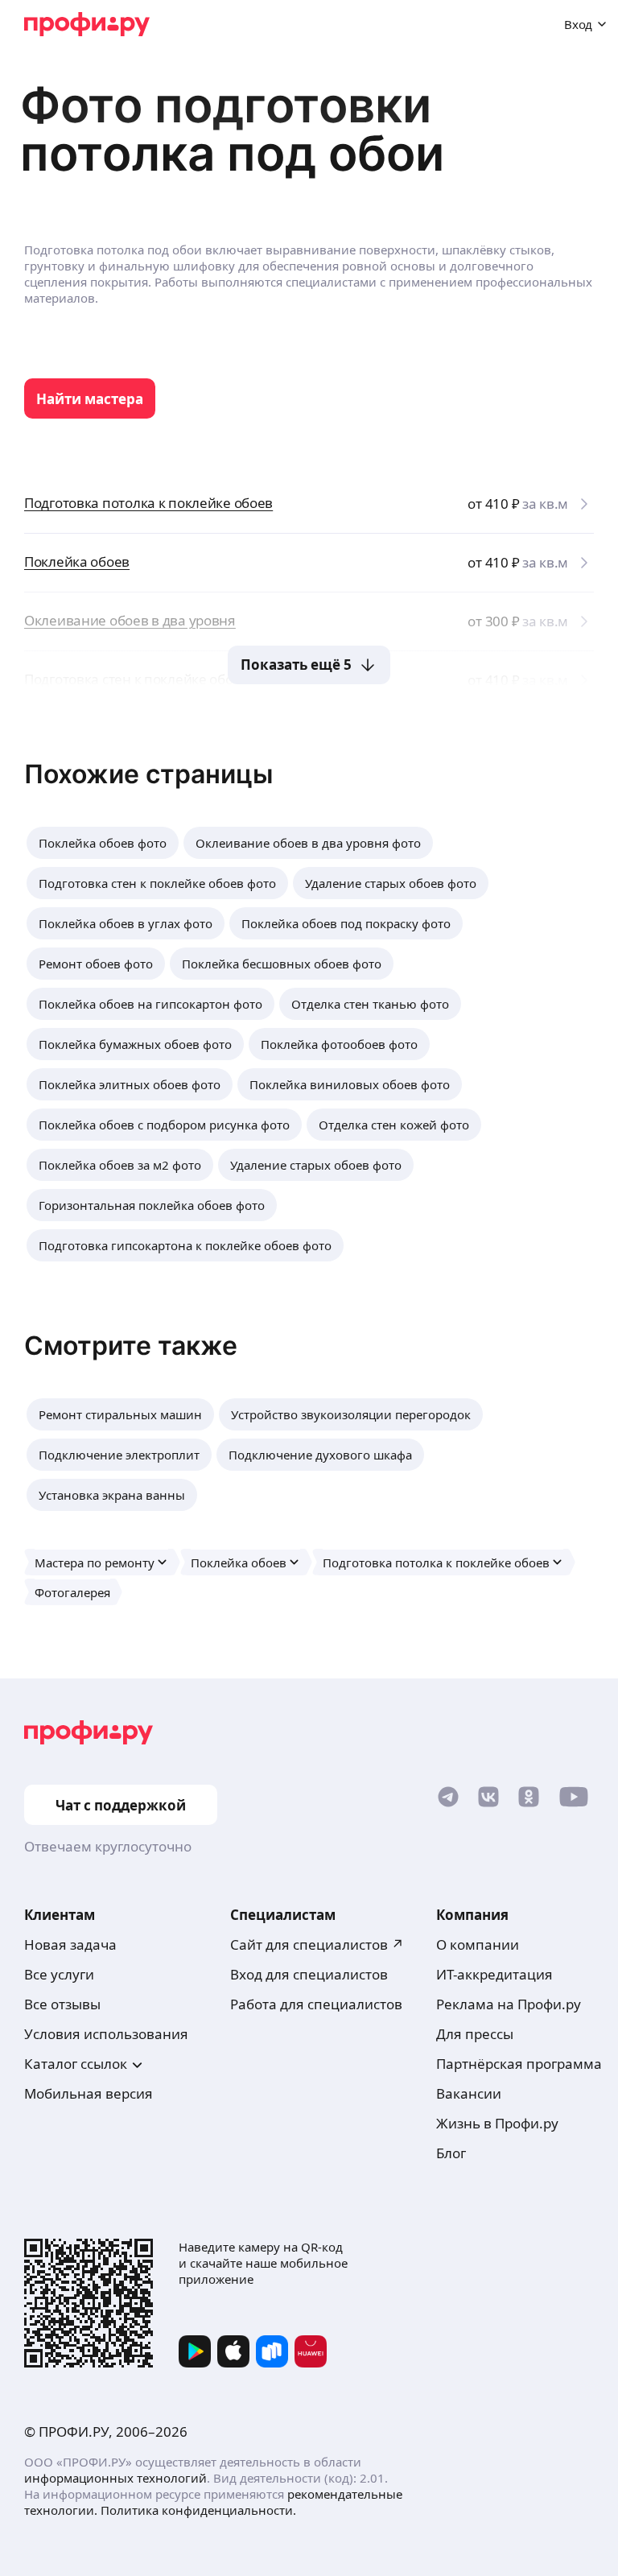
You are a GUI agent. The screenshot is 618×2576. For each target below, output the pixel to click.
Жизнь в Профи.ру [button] (497, 2123)
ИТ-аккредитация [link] (494, 1974)
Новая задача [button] (70, 1944)
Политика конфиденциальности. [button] (198, 2510)
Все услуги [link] (59, 1974)
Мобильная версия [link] (89, 2093)
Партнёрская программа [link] (519, 2064)
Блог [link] (451, 2153)
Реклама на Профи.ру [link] (509, 2004)
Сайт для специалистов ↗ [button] (317, 1944)
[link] (90, 398)
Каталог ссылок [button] (76, 2064)
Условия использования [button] (106, 2034)
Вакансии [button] (469, 2093)
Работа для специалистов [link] (316, 2004)
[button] (103, 843)
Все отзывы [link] (62, 2004)
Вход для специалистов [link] (309, 1974)
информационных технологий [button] (115, 2478)
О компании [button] (478, 1944)
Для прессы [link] (475, 2034)
